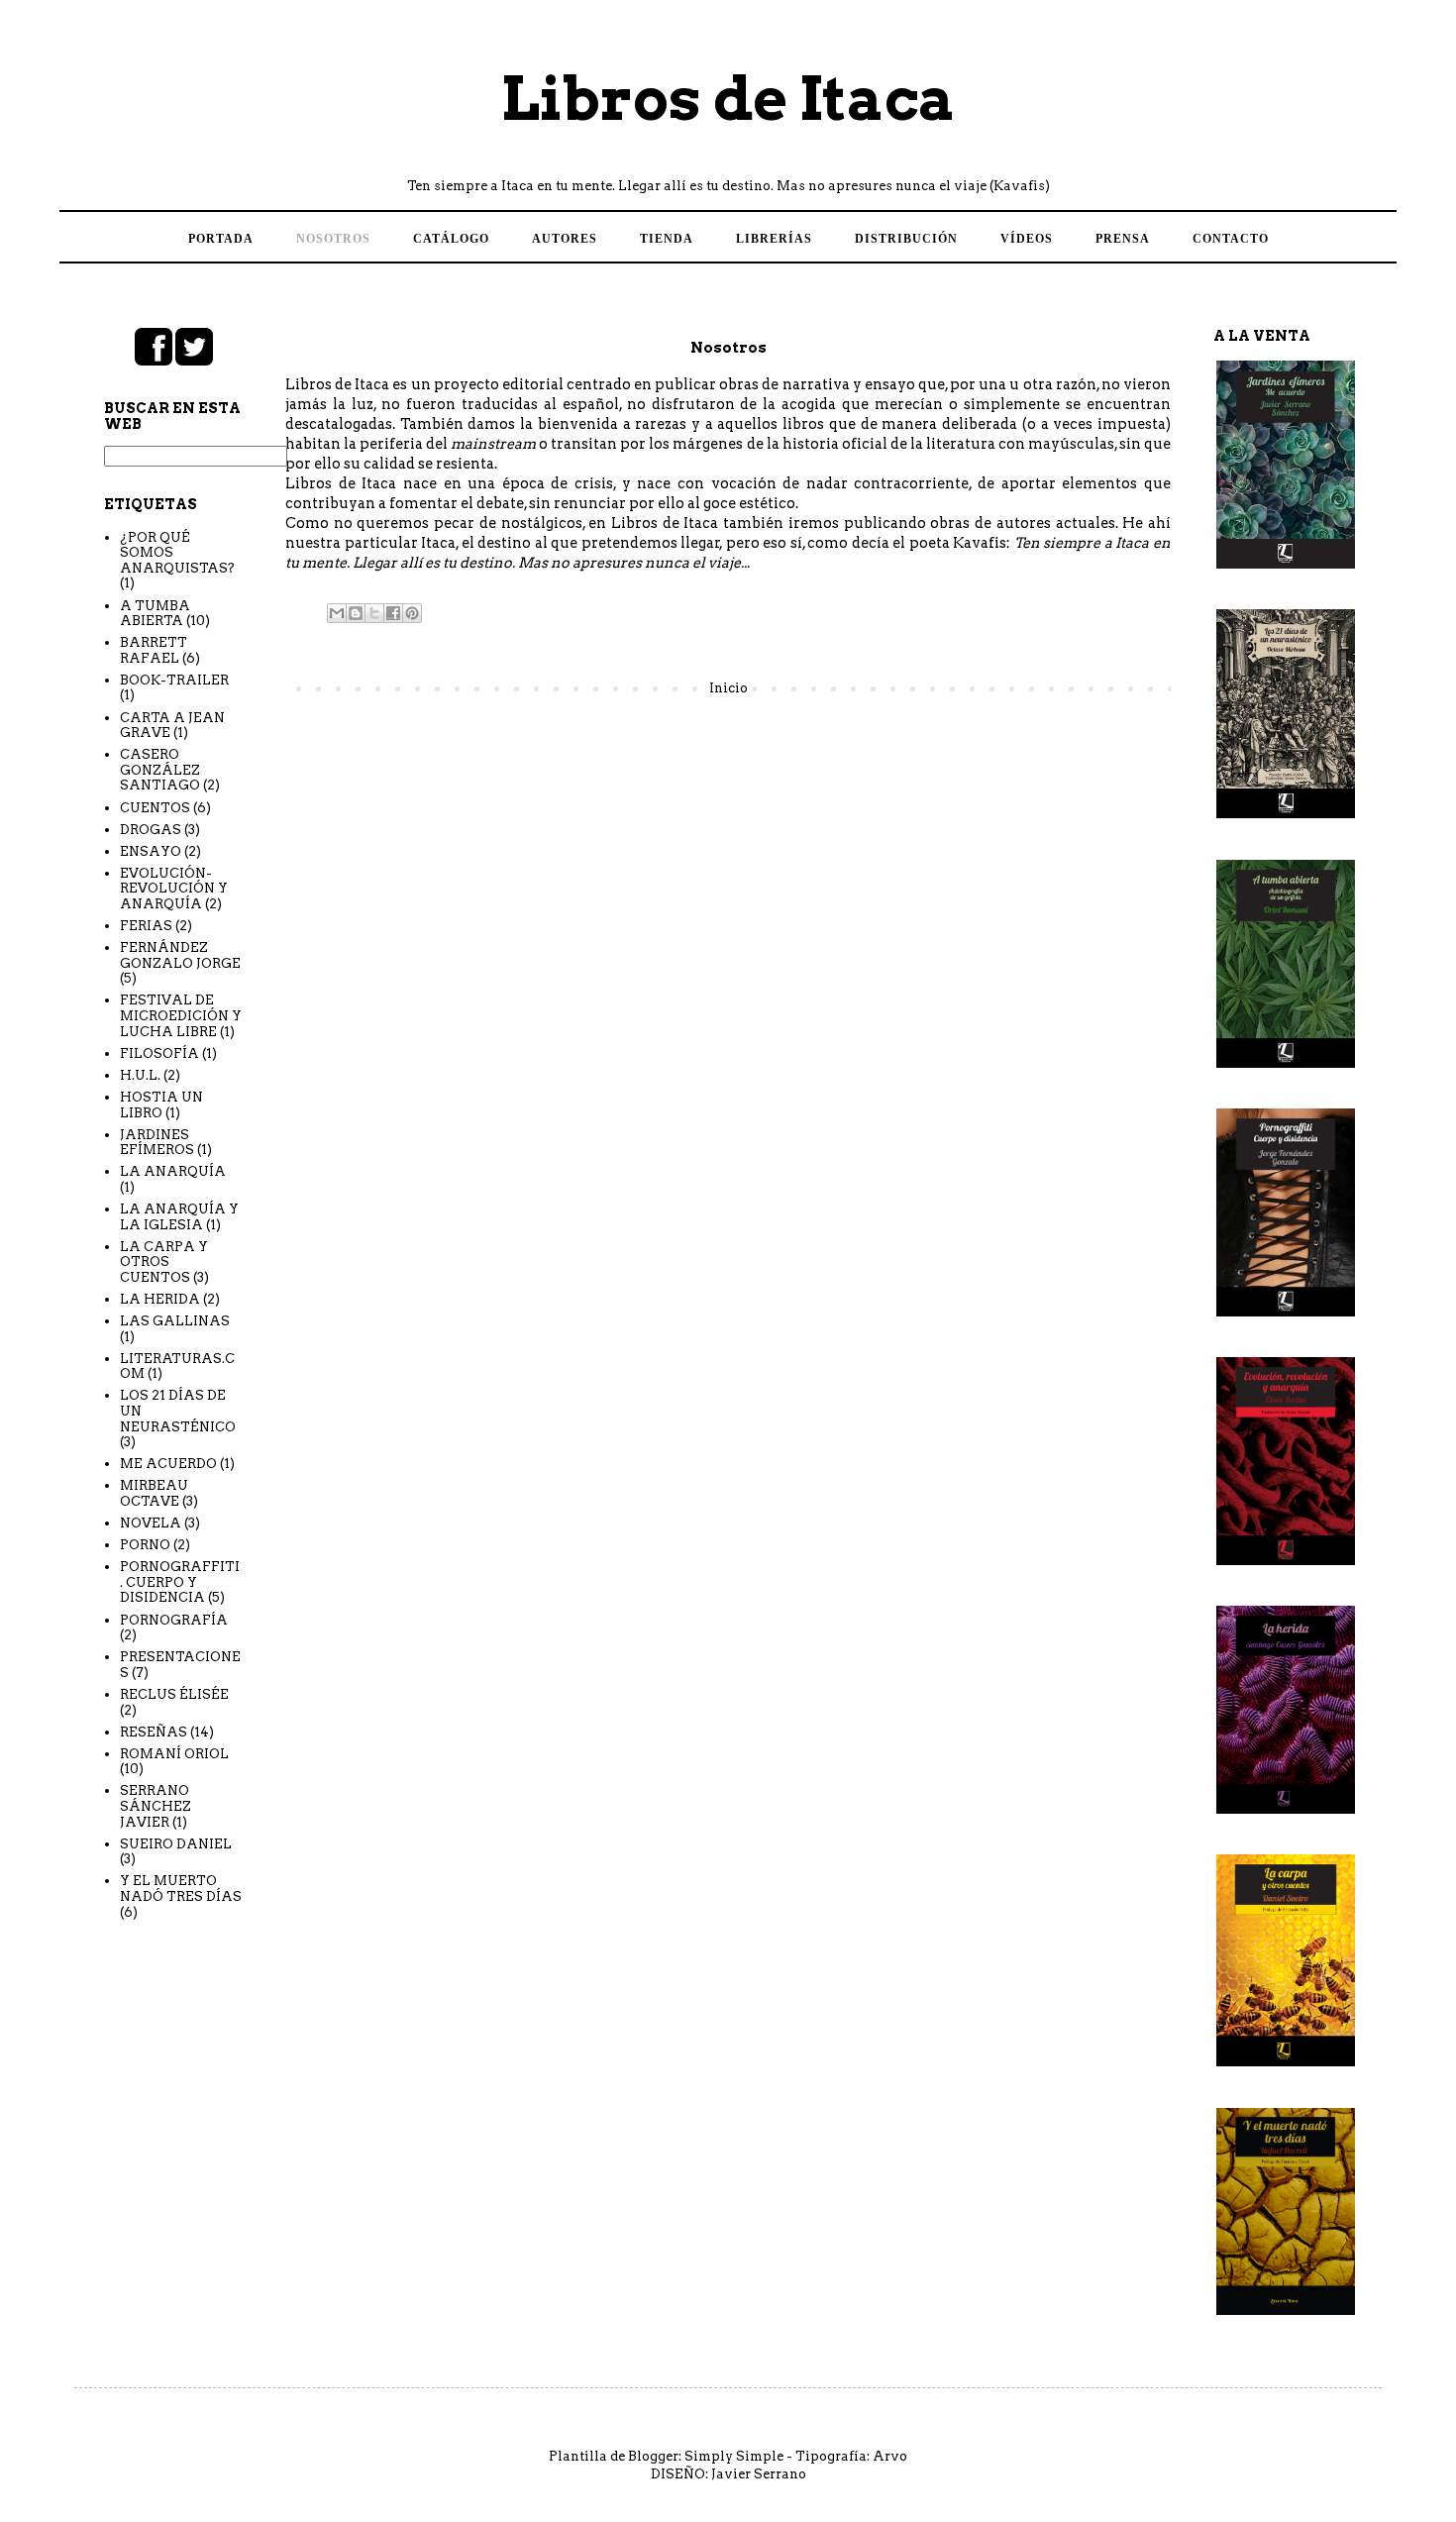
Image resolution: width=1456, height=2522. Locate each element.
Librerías (774, 239)
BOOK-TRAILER (174, 680)
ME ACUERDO (168, 1464)
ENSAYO (151, 851)
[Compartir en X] (374, 613)
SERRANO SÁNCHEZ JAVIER (156, 1806)
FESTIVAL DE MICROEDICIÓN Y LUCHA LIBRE (181, 1015)
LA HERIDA (160, 1299)
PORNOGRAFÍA (174, 1620)
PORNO (145, 1545)
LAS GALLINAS (175, 1321)
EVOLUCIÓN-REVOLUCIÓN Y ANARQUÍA (174, 889)
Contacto (1231, 239)
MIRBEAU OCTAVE (154, 1493)
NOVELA (151, 1523)
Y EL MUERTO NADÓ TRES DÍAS (181, 1889)
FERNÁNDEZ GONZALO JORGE (180, 955)
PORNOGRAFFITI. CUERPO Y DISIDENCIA (180, 1582)
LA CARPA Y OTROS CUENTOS (164, 1262)
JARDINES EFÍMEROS (157, 1143)
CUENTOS (155, 808)
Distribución (906, 239)
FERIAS (146, 926)
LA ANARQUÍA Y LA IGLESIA (179, 1217)
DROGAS (151, 830)
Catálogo (451, 239)
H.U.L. (140, 1075)
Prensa (1123, 239)
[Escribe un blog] (356, 613)
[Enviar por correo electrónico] (337, 613)
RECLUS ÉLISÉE (174, 1694)
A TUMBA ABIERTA (155, 614)
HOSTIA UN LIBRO (161, 1105)
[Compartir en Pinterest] (412, 613)
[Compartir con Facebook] (393, 613)
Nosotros (333, 239)
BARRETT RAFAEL (154, 650)
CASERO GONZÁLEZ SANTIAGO (160, 770)
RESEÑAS (154, 1732)
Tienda (667, 239)
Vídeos (1027, 239)
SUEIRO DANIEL (176, 1844)
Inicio (728, 688)
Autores (565, 239)
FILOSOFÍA (159, 1053)
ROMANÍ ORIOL (174, 1754)
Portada (221, 239)
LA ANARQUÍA (173, 1171)
